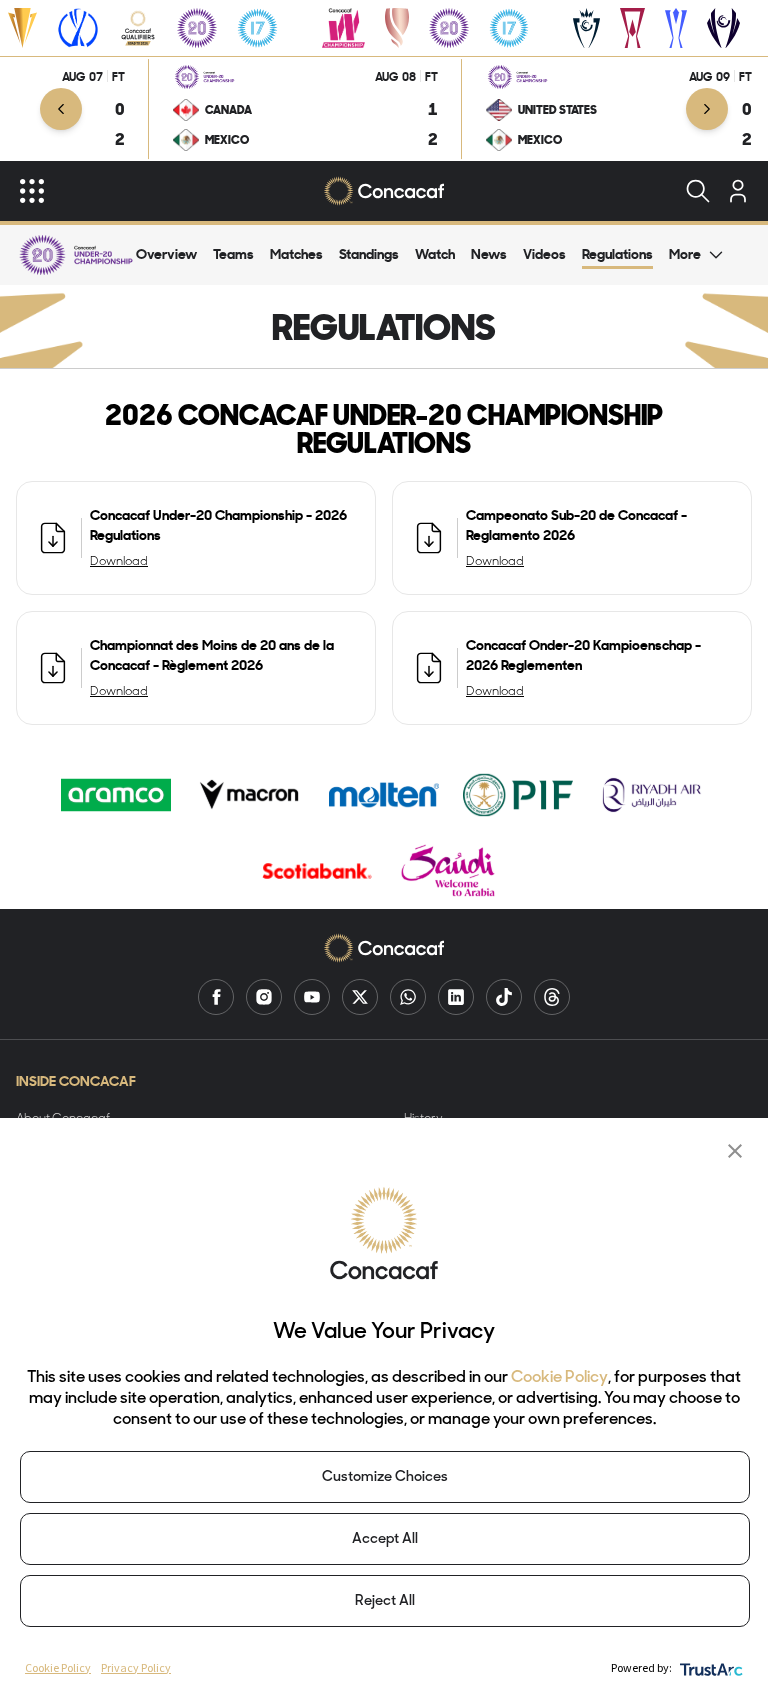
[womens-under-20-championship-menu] (449, 28)
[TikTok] (504, 997)
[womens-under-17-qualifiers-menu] (509, 28)
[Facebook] (216, 997)
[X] (360, 997)
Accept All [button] (385, 1539)
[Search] (698, 191)
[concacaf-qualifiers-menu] (138, 28)
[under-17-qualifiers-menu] (257, 28)
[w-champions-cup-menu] (723, 28)
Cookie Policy (559, 1378)
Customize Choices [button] (385, 1477)
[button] (735, 1151)
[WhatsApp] (408, 997)
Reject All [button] (385, 1601)
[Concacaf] (383, 191)
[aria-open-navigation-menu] (32, 191)
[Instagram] (264, 997)
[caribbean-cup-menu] (676, 28)
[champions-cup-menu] (586, 28)
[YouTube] (312, 997)
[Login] (738, 191)
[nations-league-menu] (78, 28)
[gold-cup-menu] (22, 28)
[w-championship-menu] (343, 28)
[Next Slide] (707, 109)
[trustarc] (709, 1667)
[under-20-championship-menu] (197, 28)
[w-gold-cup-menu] (397, 28)
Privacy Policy (136, 1667)
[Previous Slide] (61, 109)
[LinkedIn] (456, 997)
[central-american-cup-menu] (632, 28)
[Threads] (552, 997)
